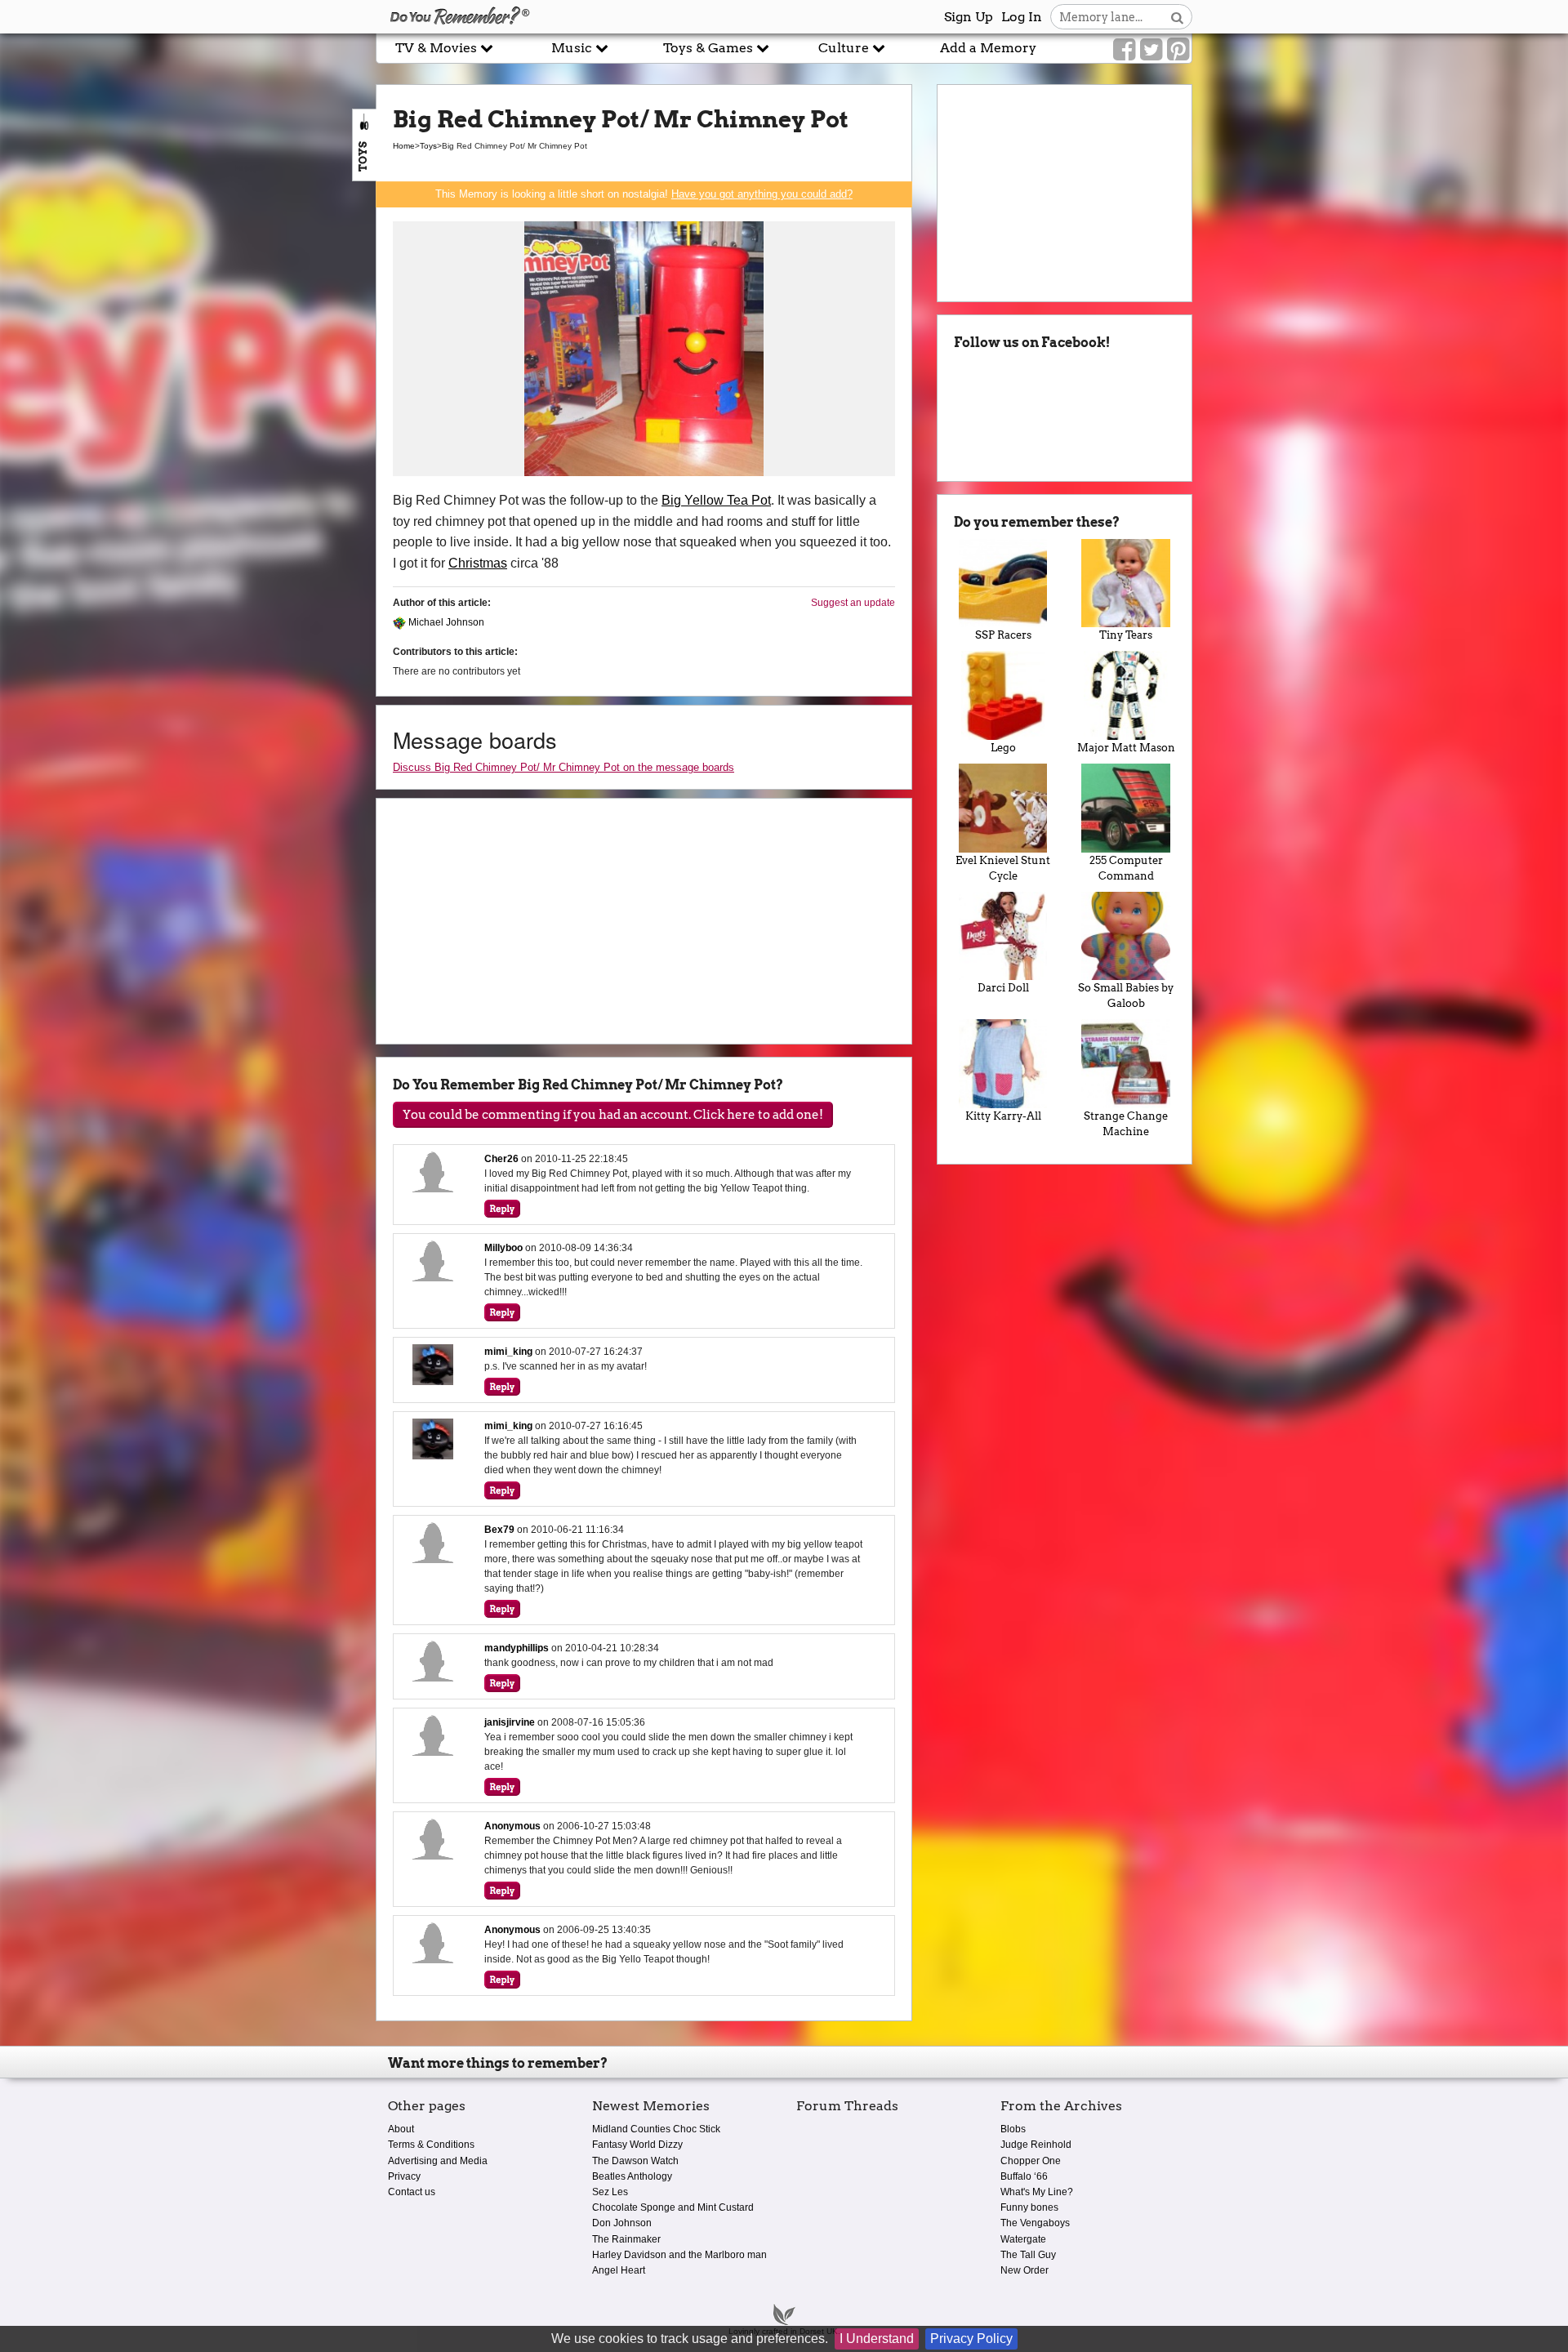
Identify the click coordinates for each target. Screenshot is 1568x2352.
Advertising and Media (438, 2161)
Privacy (404, 2176)
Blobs (1013, 2129)
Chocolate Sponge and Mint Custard (673, 2207)
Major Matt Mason (1126, 748)
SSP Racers (1003, 635)
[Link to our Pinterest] (1178, 50)
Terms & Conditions (431, 2145)
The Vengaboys (1035, 2223)
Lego (1003, 748)
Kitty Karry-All (1003, 1116)
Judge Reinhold (1036, 2145)
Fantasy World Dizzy (637, 2145)
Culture (845, 48)
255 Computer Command (1126, 868)
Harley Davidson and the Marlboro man (679, 2255)
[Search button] (1177, 17)
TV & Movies (438, 48)
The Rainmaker (626, 2239)
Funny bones (1029, 2207)
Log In (1022, 17)
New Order (1025, 2270)
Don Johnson (622, 2223)
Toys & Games (710, 48)
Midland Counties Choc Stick (656, 2129)
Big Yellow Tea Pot (716, 500)
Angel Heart (619, 2270)
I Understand (877, 2339)
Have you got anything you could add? (762, 194)
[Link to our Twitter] (1151, 50)
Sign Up (969, 17)
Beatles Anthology (632, 2176)
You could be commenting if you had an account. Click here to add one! (613, 1115)
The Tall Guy (1028, 2255)
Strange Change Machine (1126, 1124)
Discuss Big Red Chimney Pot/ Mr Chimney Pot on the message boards (563, 767)
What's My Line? (1037, 2192)
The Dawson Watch (635, 2161)
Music (573, 48)
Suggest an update (853, 603)
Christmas (478, 563)
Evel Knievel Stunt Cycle (1003, 868)
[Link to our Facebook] (1124, 50)
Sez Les (610, 2192)
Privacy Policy (971, 2339)
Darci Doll (1003, 988)
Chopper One (1031, 2161)
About (401, 2129)
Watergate (1023, 2239)
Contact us (412, 2192)
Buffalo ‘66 (1024, 2176)
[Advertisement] (188, 370)
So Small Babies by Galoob (1126, 996)
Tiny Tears (1126, 635)
